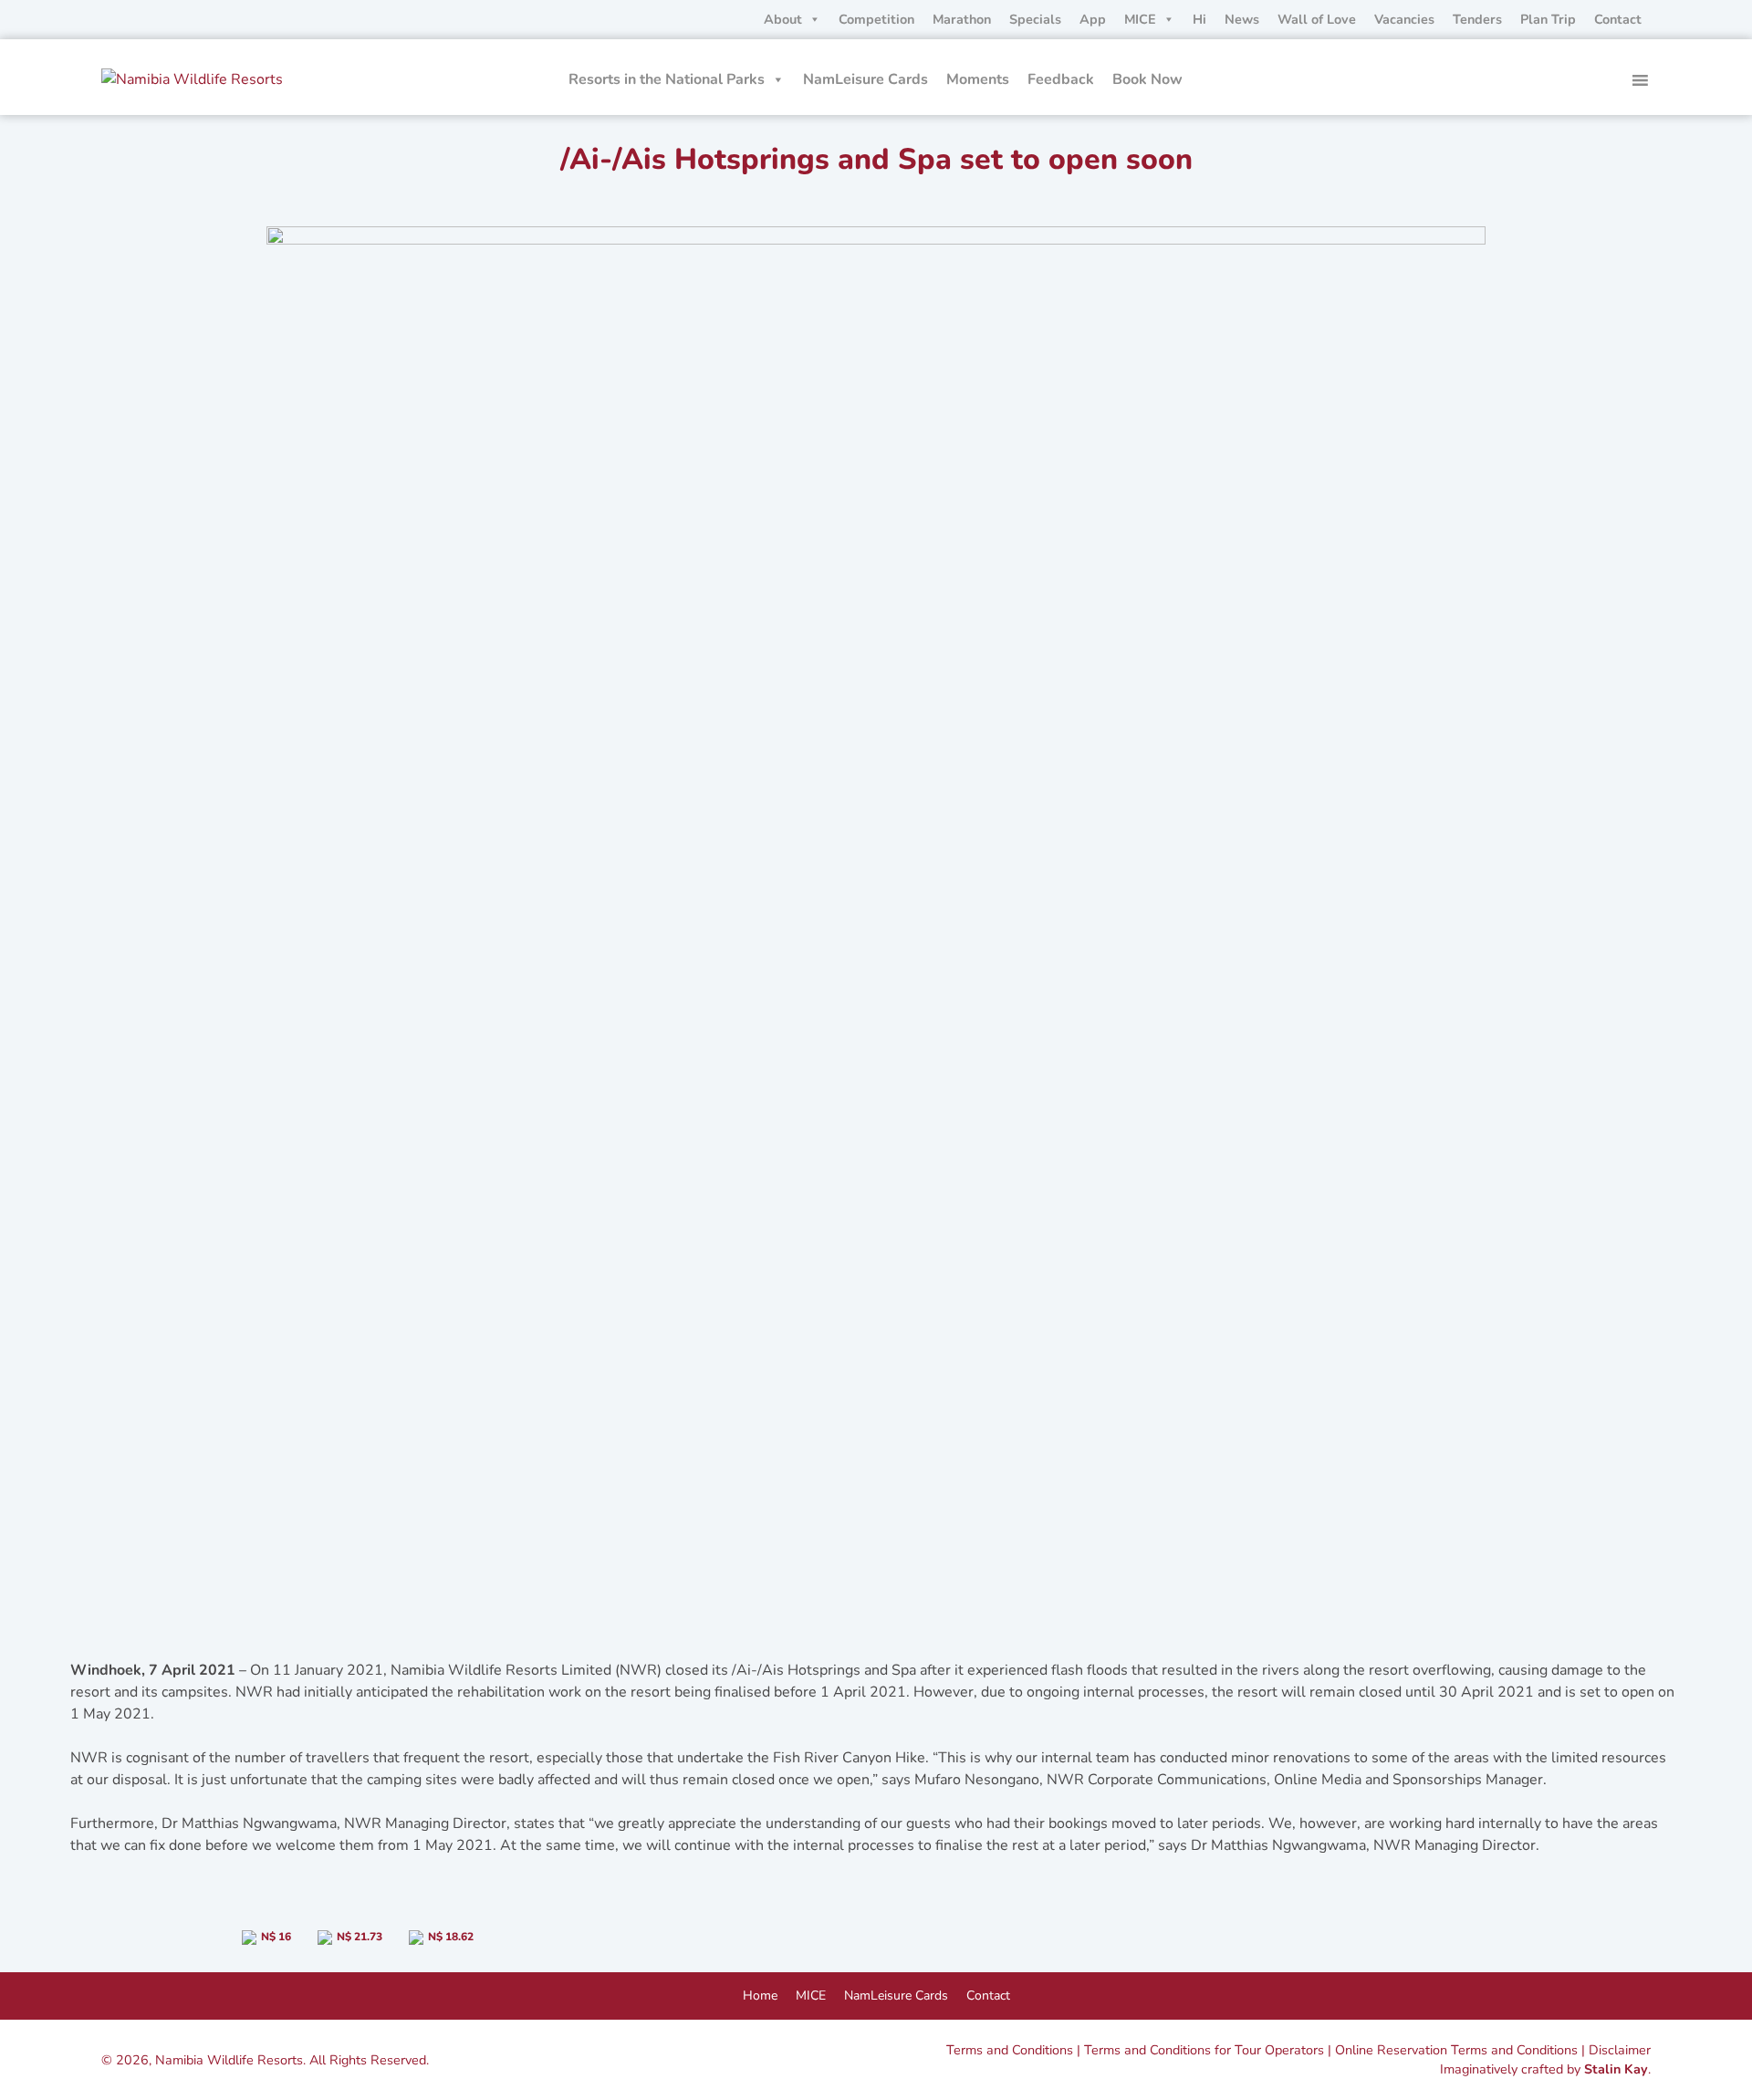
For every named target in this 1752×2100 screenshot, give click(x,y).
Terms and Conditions (1010, 2050)
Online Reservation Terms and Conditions (1456, 2050)
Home (760, 1996)
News (1242, 19)
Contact (1618, 19)
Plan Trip (1548, 19)
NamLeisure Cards (866, 79)
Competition (876, 19)
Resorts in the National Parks (667, 79)
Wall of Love (1317, 19)
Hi (1199, 19)
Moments (978, 79)
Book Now (1147, 79)
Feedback (1061, 79)
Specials (1035, 19)
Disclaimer (1620, 2050)
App (1093, 19)
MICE (1140, 19)
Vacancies (1404, 19)
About (783, 19)
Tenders (1477, 19)
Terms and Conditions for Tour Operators (1204, 2050)
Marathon (962, 19)
